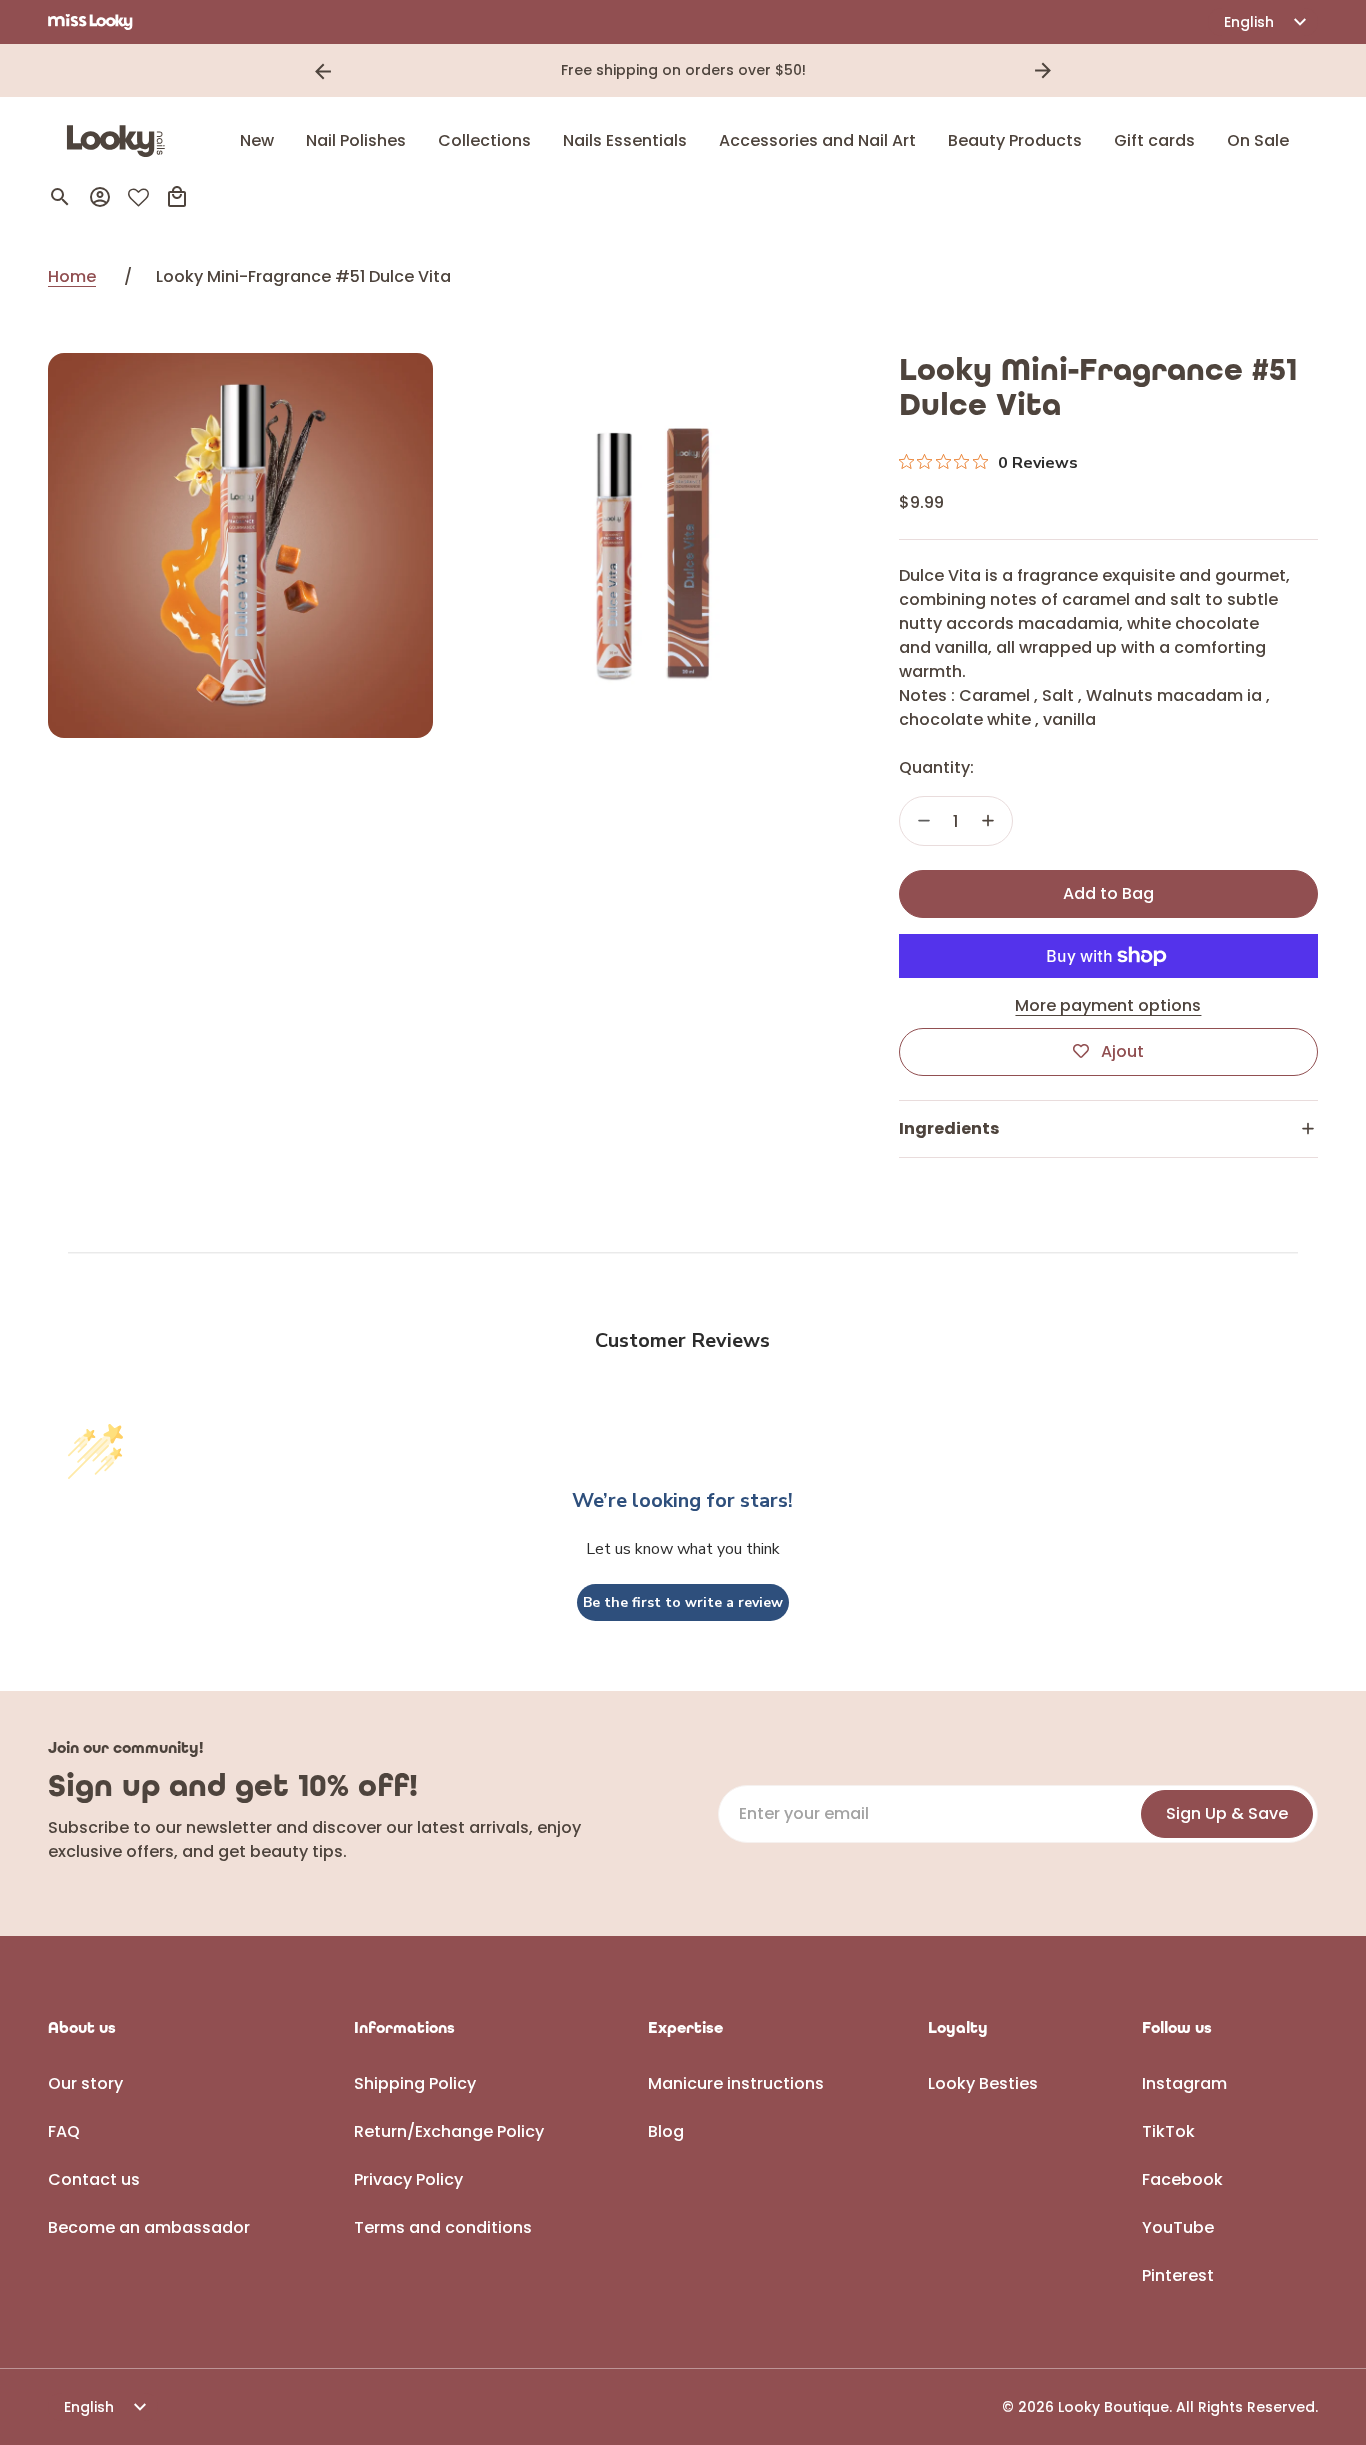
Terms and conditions (443, 2227)
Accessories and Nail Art (817, 140)
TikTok (1168, 2131)
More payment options (1108, 1005)
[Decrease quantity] (924, 821)
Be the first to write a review (683, 1602)
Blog (666, 2131)
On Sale (1258, 140)
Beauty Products (1015, 140)
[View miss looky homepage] (90, 22)
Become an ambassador (149, 2227)
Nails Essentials (625, 140)
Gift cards (1154, 140)
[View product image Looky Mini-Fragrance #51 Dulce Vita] (240, 545)
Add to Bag (1108, 893)
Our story (85, 2083)
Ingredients (949, 1128)
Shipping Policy (415, 2083)
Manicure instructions (736, 2083)
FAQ (64, 2131)
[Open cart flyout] (177, 197)
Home (72, 276)
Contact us (94, 2179)
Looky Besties (983, 2083)
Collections (484, 140)
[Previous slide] (323, 71)
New (257, 140)
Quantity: (936, 767)
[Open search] (60, 197)
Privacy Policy (408, 2179)
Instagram (1184, 2083)
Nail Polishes (356, 140)
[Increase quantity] (988, 821)
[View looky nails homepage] (121, 141)
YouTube (1178, 2227)
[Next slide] (1043, 71)
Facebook (1182, 2179)
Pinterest (1178, 2275)
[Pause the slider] (1071, 71)
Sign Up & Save (1227, 1813)
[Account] (100, 197)
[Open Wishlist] (138, 197)
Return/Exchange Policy (449, 2131)
